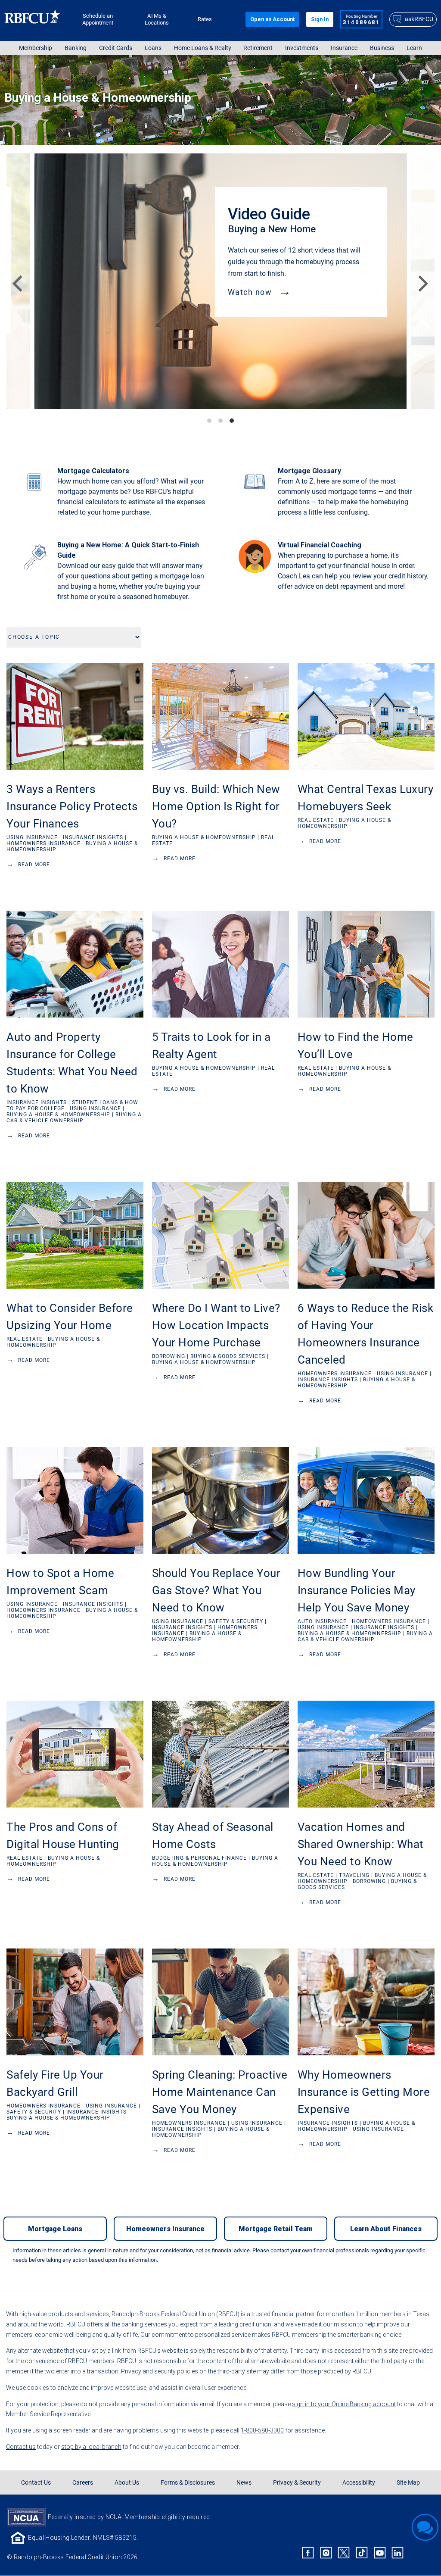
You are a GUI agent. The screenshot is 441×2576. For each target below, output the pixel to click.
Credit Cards (116, 48)
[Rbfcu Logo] (33, 19)
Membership (36, 48)
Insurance (344, 48)
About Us (127, 2482)
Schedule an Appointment (98, 19)
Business (382, 48)
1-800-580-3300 (262, 2430)
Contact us (21, 2447)
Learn (414, 48)
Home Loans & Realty (203, 48)
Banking (76, 48)
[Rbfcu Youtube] (380, 2553)
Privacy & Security (297, 2482)
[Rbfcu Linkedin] (398, 2553)
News (244, 2482)
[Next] (419, 281)
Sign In (320, 19)
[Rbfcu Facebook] (308, 2553)
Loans (153, 48)
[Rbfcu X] (344, 2553)
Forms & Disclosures (188, 2482)
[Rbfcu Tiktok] (362, 2553)
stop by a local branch (91, 2447)
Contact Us (36, 2482)
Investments (302, 48)
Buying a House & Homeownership (98, 98)
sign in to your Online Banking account (344, 2404)
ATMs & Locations (157, 19)
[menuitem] (36, 48)
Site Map (408, 2482)
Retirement (258, 48)
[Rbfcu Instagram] (326, 2553)
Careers (83, 2482)
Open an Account (272, 19)
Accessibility (359, 2482)
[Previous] (16, 281)
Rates (205, 19)
